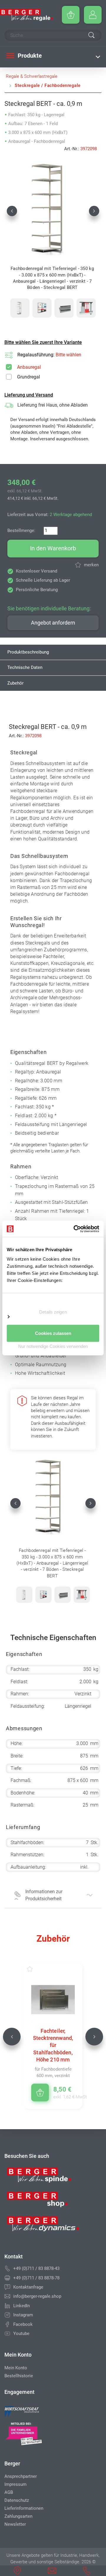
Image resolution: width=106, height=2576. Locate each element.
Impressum (15, 2484)
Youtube (21, 2334)
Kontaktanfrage (28, 2287)
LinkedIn (21, 2306)
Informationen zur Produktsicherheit (44, 1895)
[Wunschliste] (36, 1969)
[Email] (7, 2296)
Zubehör (15, 683)
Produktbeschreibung (28, 652)
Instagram (23, 2315)
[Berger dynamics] (43, 2226)
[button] (12, 211)
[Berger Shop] (43, 2202)
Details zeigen (53, 1312)
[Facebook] (7, 2324)
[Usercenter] (93, 15)
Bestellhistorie (19, 2376)
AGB (9, 2492)
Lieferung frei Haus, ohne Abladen (53, 405)
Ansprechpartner (21, 2476)
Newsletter (15, 2524)
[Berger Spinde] (43, 2177)
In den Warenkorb (53, 548)
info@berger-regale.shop (37, 2296)
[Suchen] (91, 36)
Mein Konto (16, 2368)
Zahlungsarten (18, 2516)
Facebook (23, 2324)
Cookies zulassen (53, 1333)
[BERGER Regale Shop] (26, 15)
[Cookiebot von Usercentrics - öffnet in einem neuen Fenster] (75, 1229)
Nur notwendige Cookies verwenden (53, 1346)
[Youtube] (7, 2334)
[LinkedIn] (7, 2306)
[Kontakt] (7, 2287)
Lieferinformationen (24, 2508)
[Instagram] (7, 2315)
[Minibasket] (71, 15)
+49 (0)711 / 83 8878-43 (36, 2268)
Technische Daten (25, 667)
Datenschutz (17, 2500)
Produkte (29, 56)
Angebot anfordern (53, 623)
